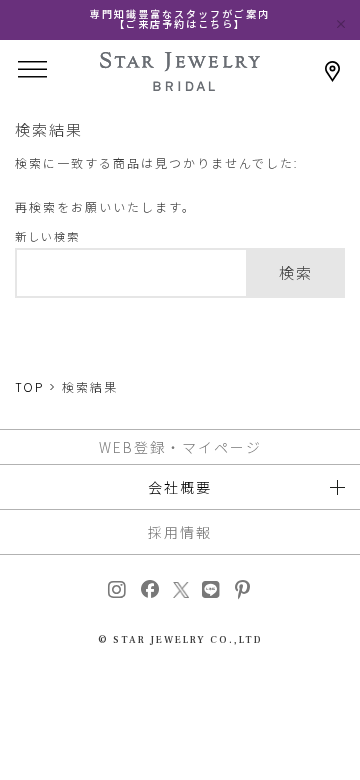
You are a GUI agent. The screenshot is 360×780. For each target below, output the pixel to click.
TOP (29, 387)
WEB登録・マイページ (180, 447)
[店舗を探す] (332, 71)
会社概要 (180, 487)
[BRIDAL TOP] (180, 84)
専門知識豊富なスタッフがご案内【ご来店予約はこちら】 (180, 19)
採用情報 (180, 532)
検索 (296, 273)
